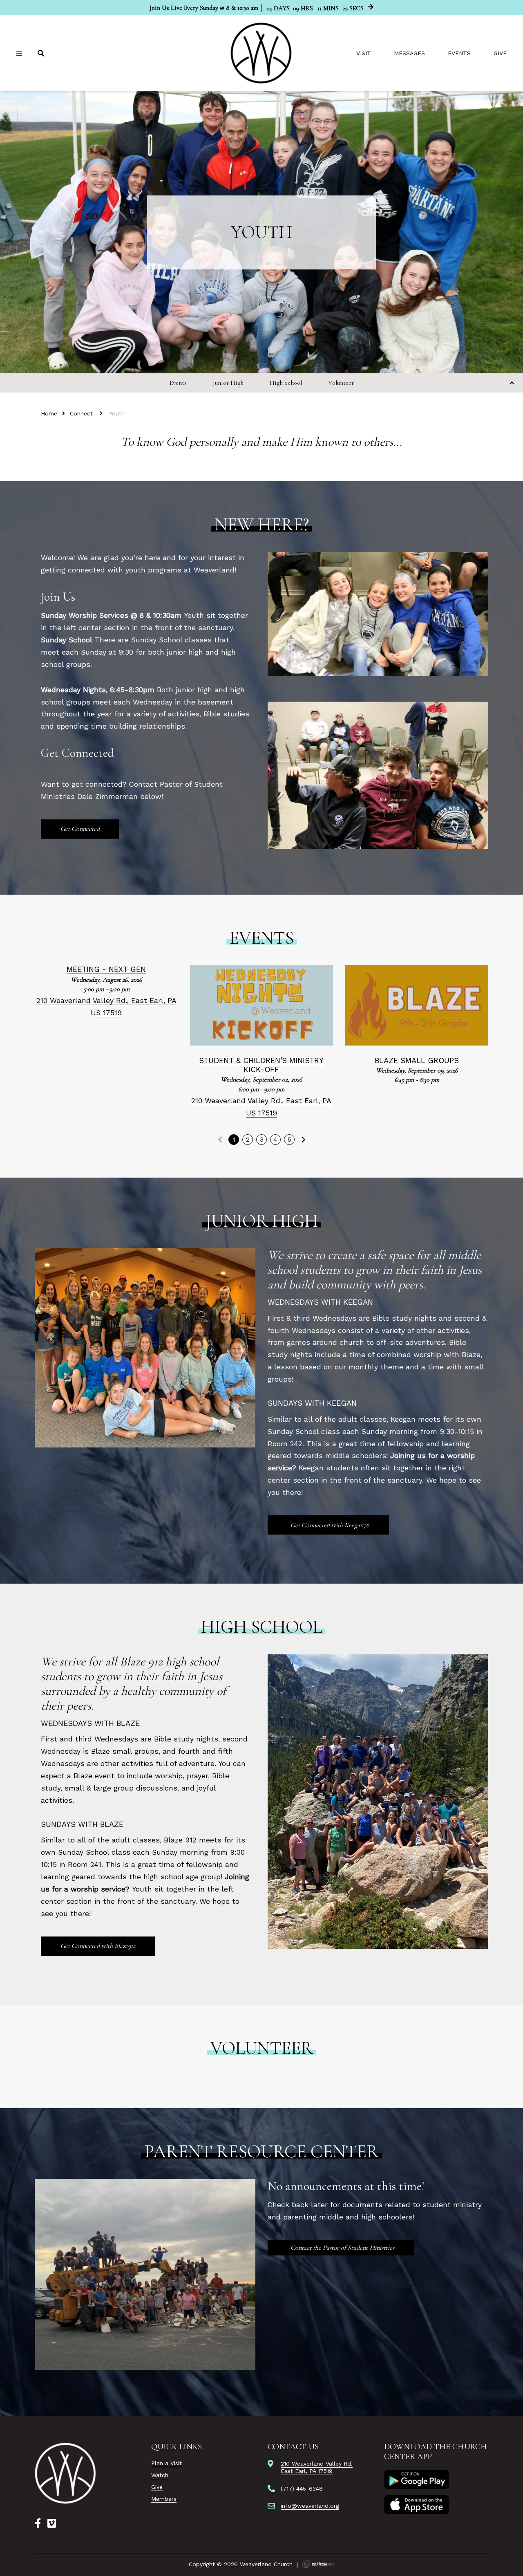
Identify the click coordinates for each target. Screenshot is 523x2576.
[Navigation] (20, 53)
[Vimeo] (52, 2524)
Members (164, 2499)
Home (49, 413)
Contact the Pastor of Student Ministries (342, 2248)
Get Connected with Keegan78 (329, 1525)
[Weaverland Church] (261, 53)
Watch (160, 2475)
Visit (364, 53)
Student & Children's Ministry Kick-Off (261, 1065)
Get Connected (80, 829)
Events (459, 53)
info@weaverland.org (310, 2506)
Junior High (228, 383)
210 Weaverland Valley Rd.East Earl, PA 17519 (317, 2467)
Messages (409, 53)
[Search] (42, 53)
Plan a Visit (167, 2463)
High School (286, 383)
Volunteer (341, 383)
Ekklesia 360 (318, 2564)
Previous (220, 1140)
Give (500, 53)
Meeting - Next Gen (106, 969)
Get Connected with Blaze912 (98, 1946)
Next (303, 1140)
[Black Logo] (66, 2473)
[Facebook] (38, 2524)
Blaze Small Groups (417, 1060)
